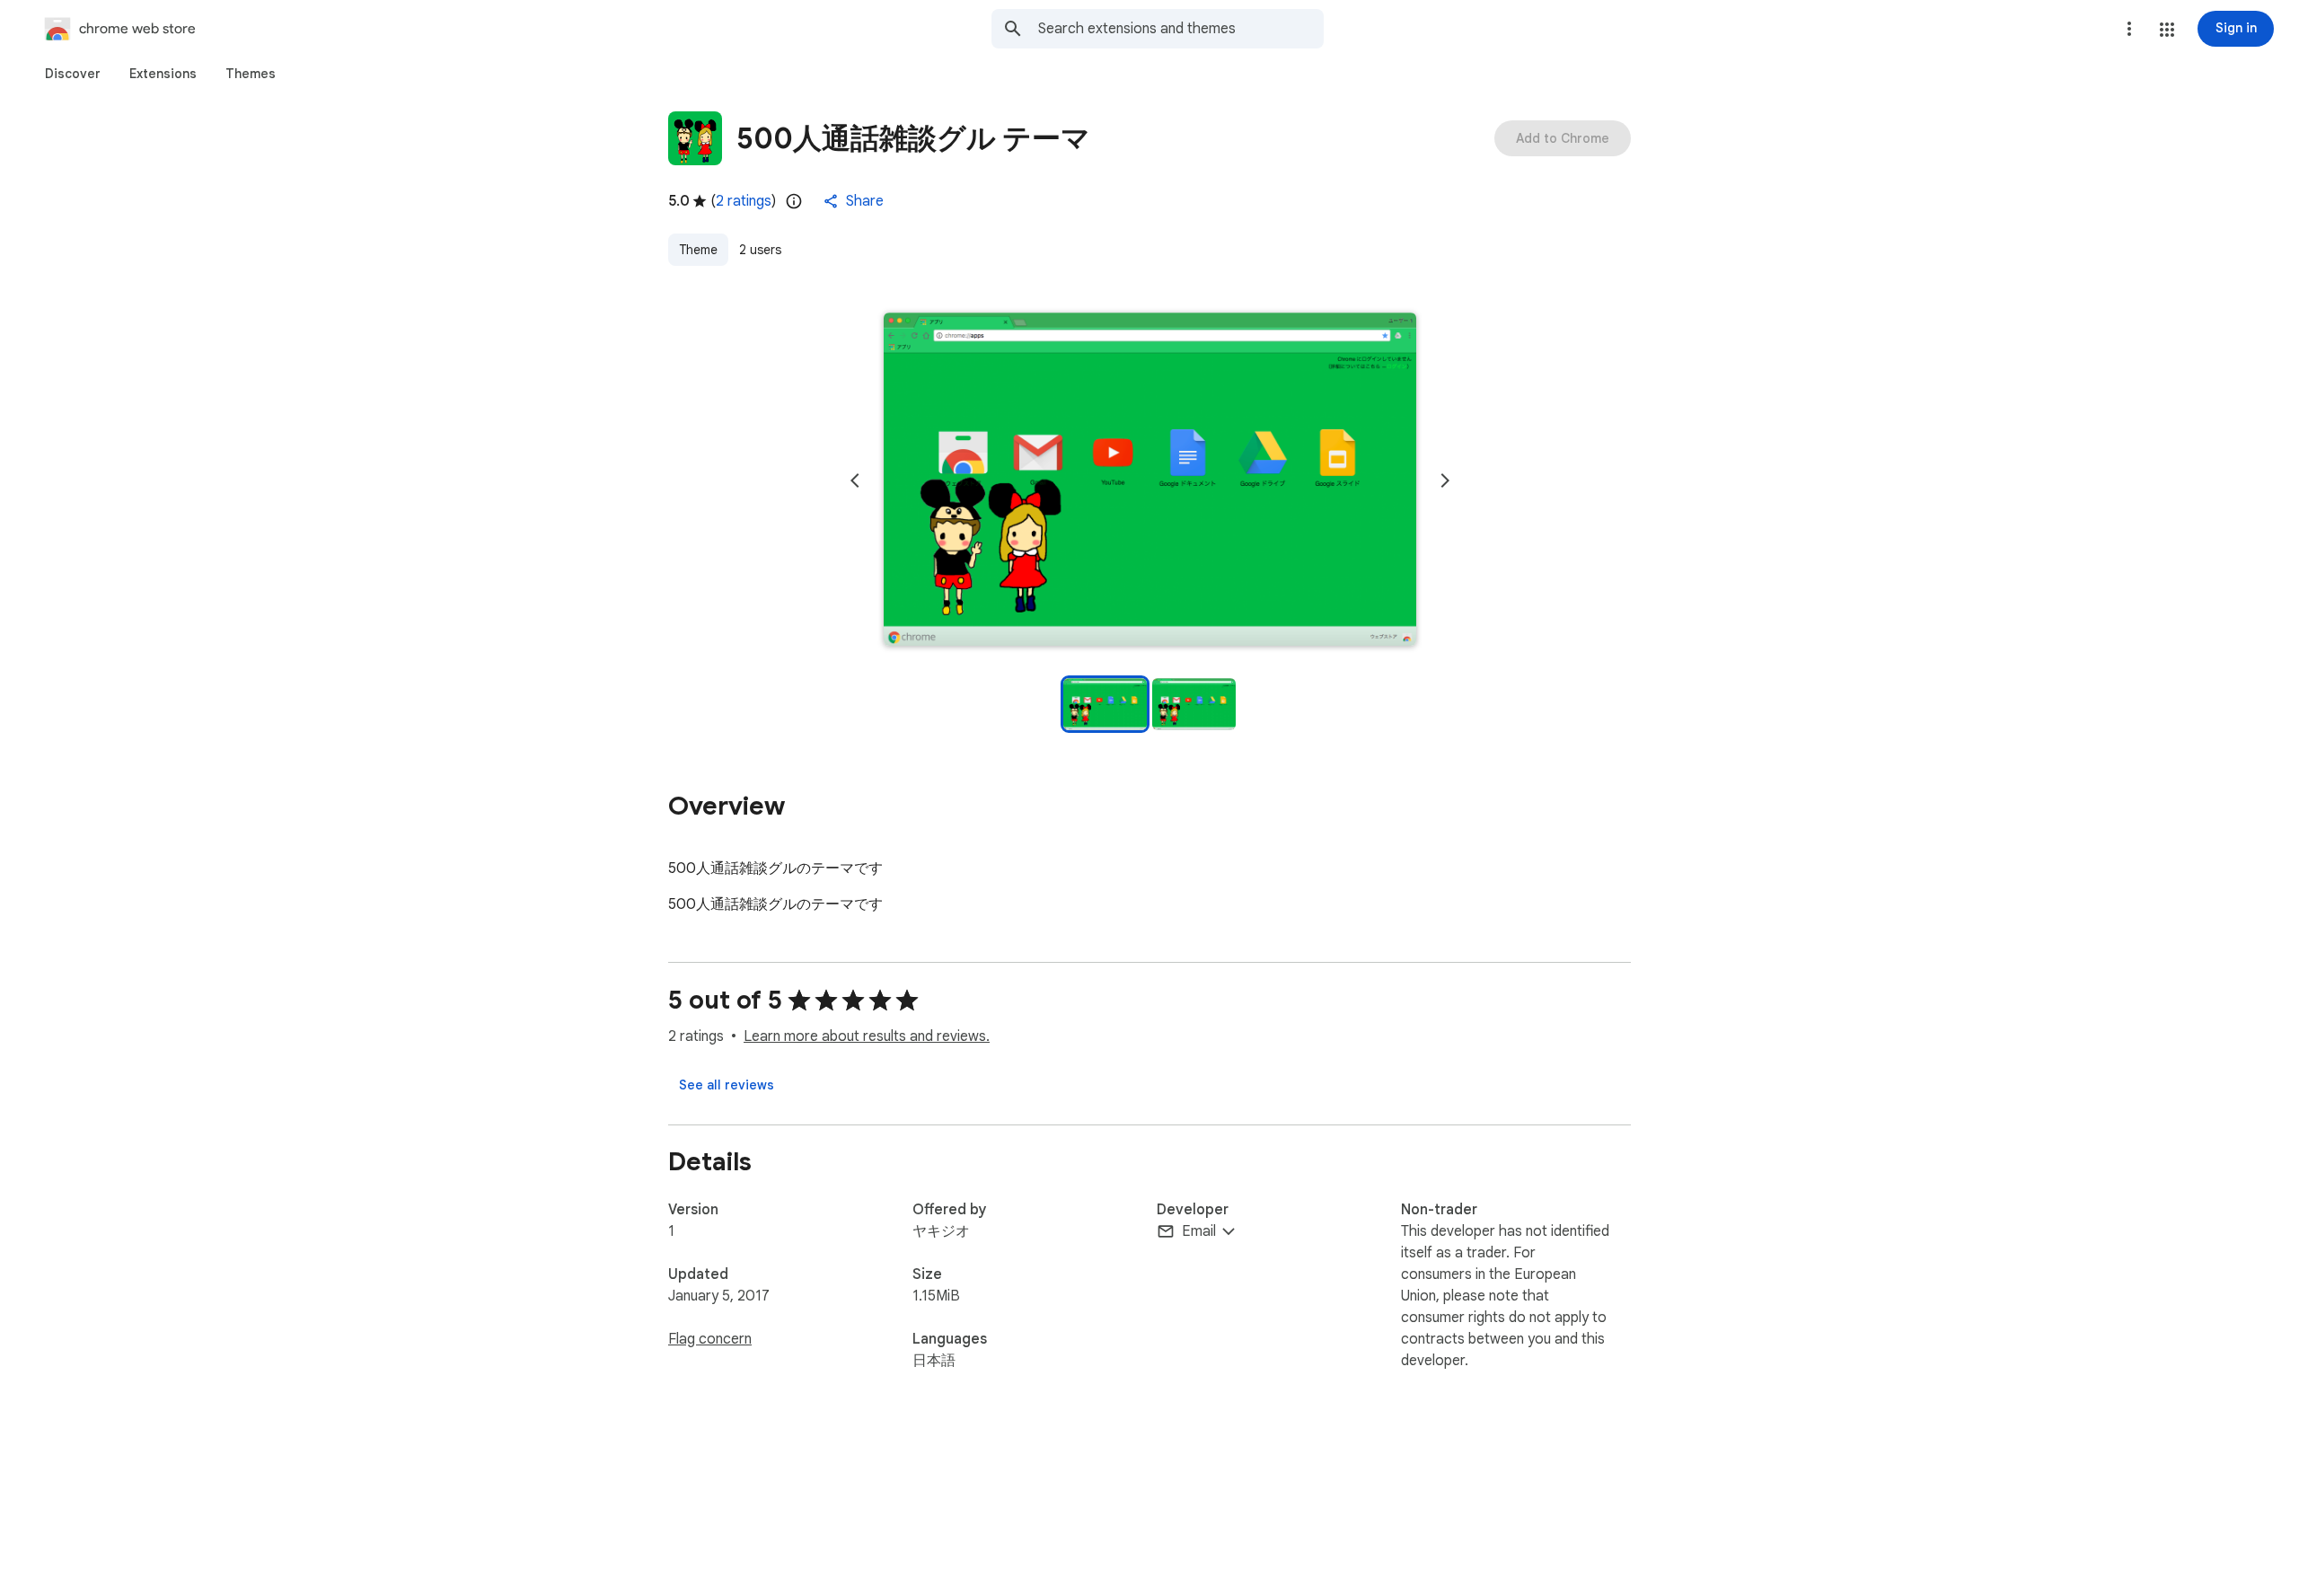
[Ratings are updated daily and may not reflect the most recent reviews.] (794, 201)
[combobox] (1181, 29)
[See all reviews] (727, 1085)
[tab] (73, 74)
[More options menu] (2129, 29)
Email (1199, 1231)
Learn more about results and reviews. (867, 1036)
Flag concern (710, 1339)
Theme (698, 250)
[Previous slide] (855, 481)
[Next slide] (1445, 481)
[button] (2167, 30)
